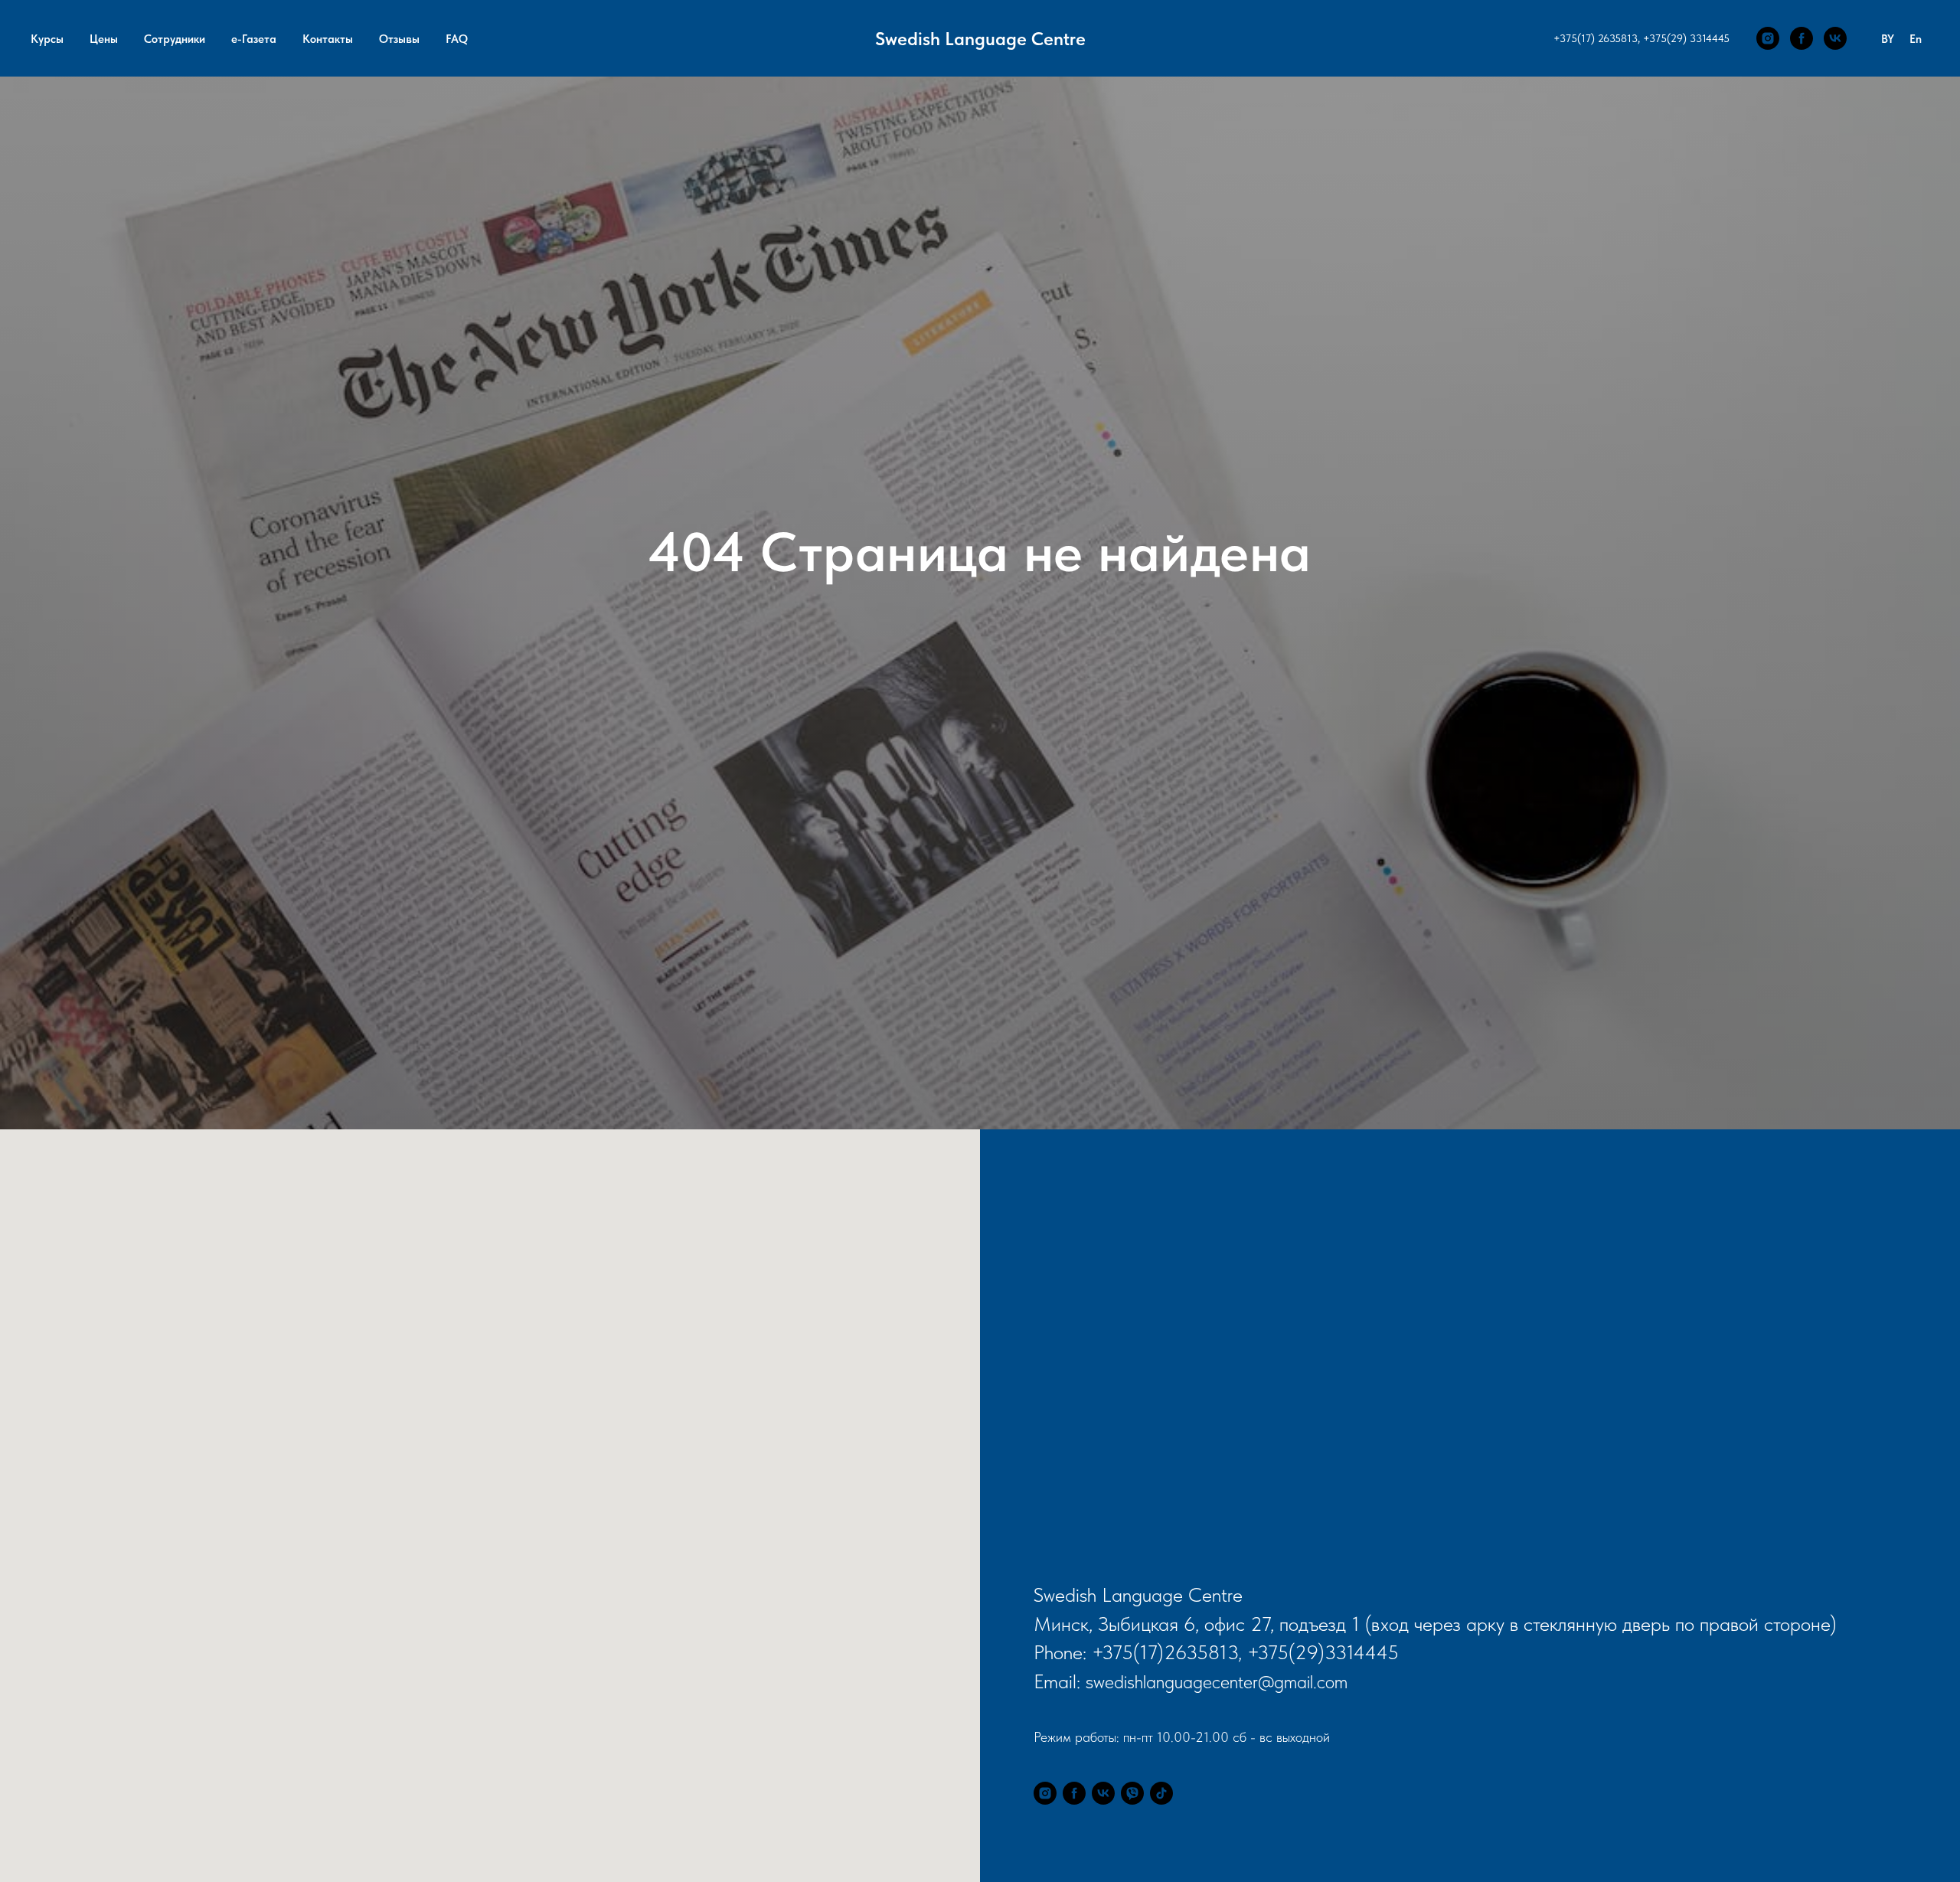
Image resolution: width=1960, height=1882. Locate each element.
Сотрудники (175, 39)
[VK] (1835, 38)
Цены (104, 39)
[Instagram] (1768, 38)
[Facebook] (1802, 38)
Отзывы (399, 39)
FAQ (457, 39)
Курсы (47, 39)
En (1916, 39)
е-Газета (254, 39)
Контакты (328, 39)
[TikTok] (1161, 1793)
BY (1888, 39)
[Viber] (1132, 1793)
